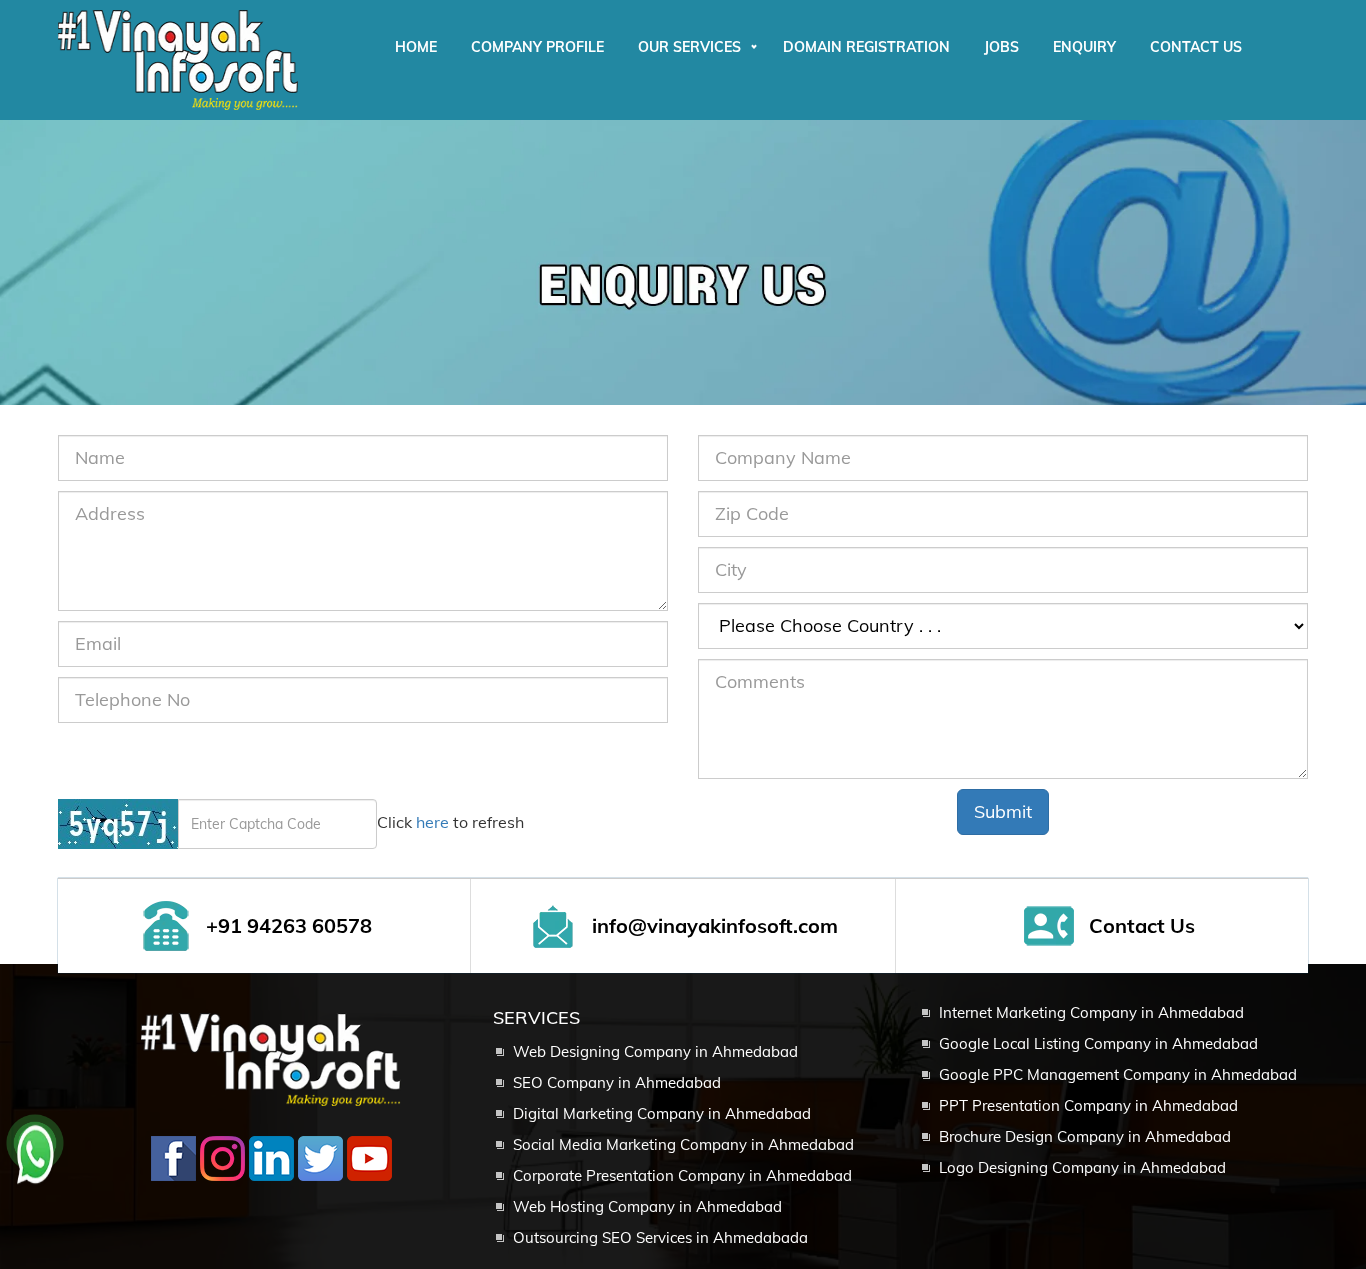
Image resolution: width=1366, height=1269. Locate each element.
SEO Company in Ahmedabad (617, 1082)
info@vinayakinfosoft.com (715, 925)
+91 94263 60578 (289, 925)
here (432, 822)
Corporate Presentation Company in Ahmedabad (682, 1175)
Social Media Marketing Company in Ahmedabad (683, 1144)
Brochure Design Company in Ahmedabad (1085, 1136)
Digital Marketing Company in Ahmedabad (662, 1113)
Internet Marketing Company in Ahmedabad (1091, 1012)
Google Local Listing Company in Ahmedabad (1098, 1043)
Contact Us (1142, 925)
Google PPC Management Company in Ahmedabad (1118, 1074)
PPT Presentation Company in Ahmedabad (1088, 1105)
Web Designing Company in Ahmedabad (655, 1051)
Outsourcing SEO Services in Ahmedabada (660, 1237)
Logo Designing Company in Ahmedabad (1082, 1167)
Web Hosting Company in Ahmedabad (647, 1206)
